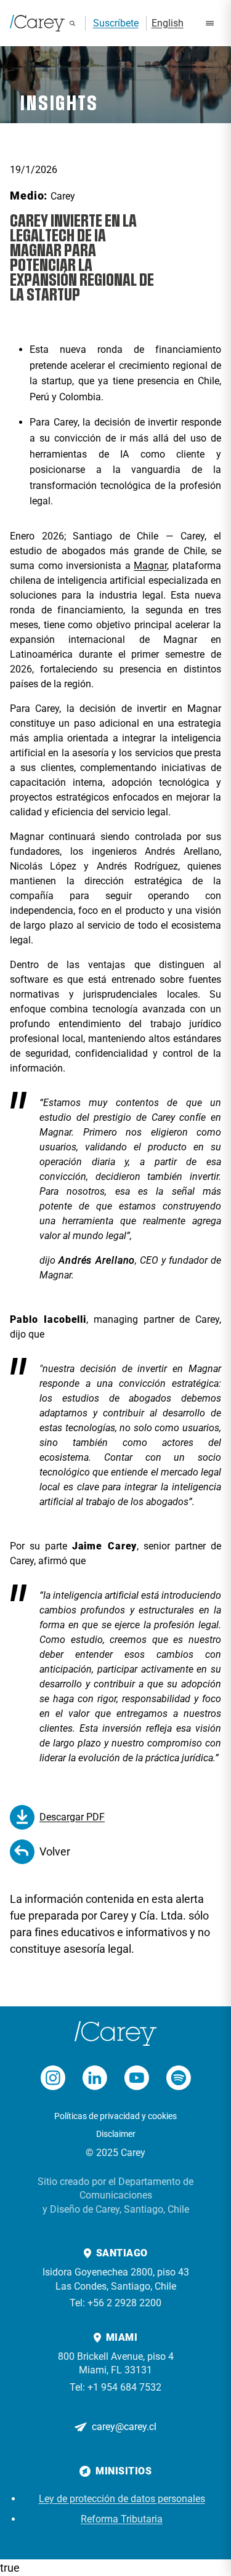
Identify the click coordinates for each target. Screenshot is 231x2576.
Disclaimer (116, 2134)
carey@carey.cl (124, 2427)
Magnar (150, 566)
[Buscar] (72, 23)
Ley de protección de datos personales (122, 2499)
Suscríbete (116, 23)
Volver (55, 1851)
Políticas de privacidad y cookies (115, 2116)
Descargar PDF (72, 1817)
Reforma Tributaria (122, 2519)
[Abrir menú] (210, 23)
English (168, 23)
